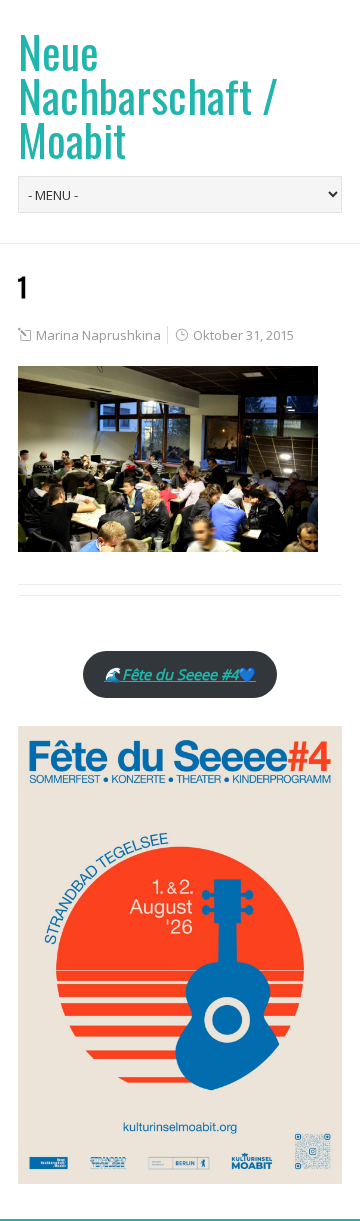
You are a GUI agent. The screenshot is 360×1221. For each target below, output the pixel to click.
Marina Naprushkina (98, 335)
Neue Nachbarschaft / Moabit (148, 95)
